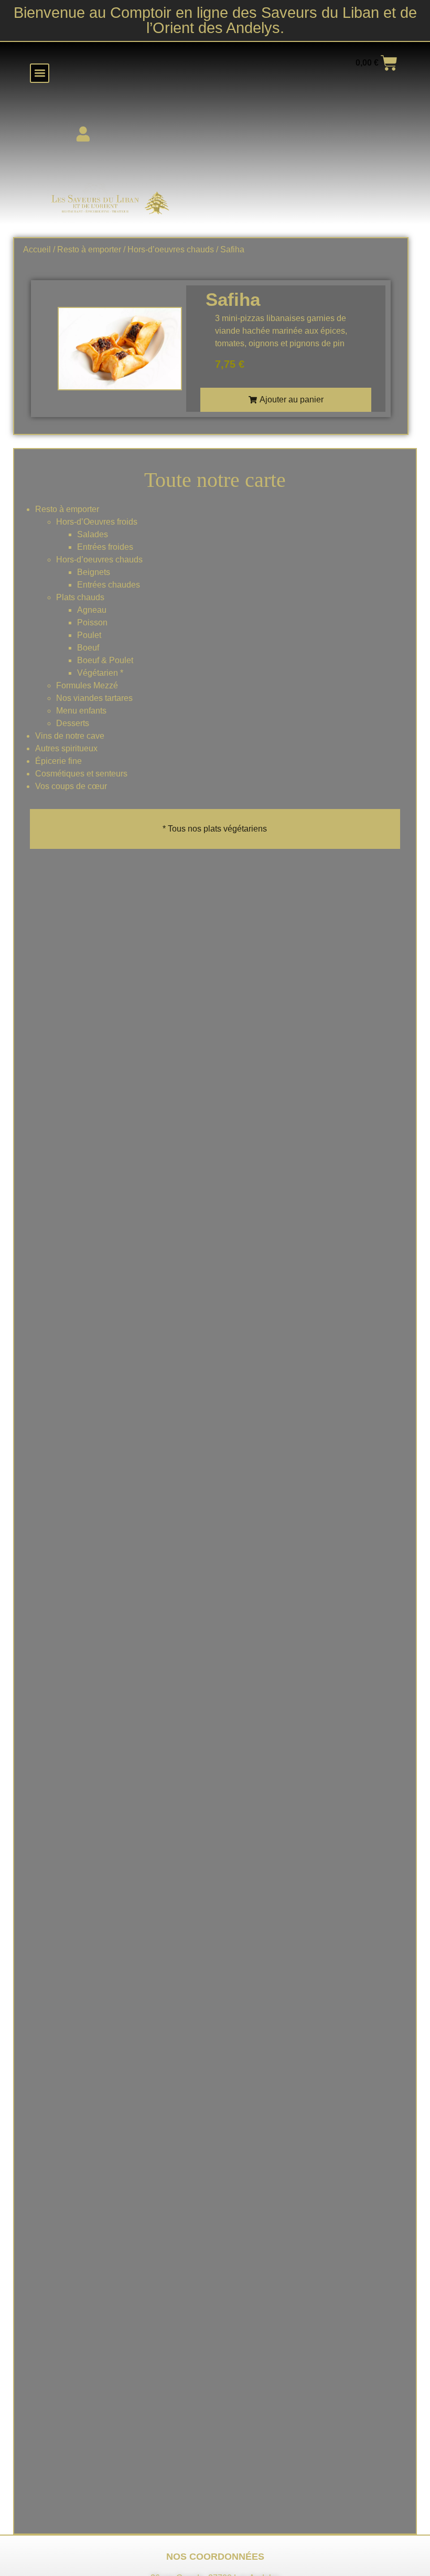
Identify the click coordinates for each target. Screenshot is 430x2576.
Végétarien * (100, 673)
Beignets (94, 572)
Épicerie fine (58, 761)
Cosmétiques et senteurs (81, 774)
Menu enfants (81, 711)
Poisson (92, 622)
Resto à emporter (67, 509)
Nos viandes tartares (94, 698)
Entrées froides (105, 547)
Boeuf (88, 648)
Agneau (92, 610)
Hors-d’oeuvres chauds (99, 560)
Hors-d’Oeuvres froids (97, 522)
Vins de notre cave (70, 736)
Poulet (89, 635)
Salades (93, 534)
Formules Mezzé (87, 685)
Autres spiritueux (66, 748)
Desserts (73, 723)
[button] (40, 73)
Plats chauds (80, 597)
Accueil (37, 249)
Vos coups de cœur (71, 786)
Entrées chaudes (109, 585)
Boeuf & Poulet (105, 660)
